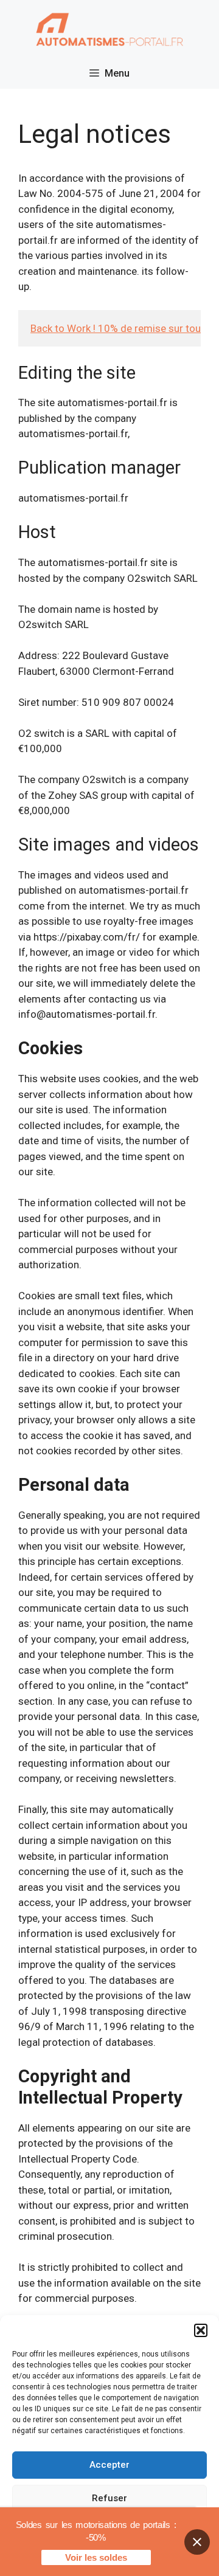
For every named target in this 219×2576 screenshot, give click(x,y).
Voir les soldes (96, 2557)
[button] (201, 2330)
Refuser (109, 2498)
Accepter (109, 2465)
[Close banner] (197, 2542)
